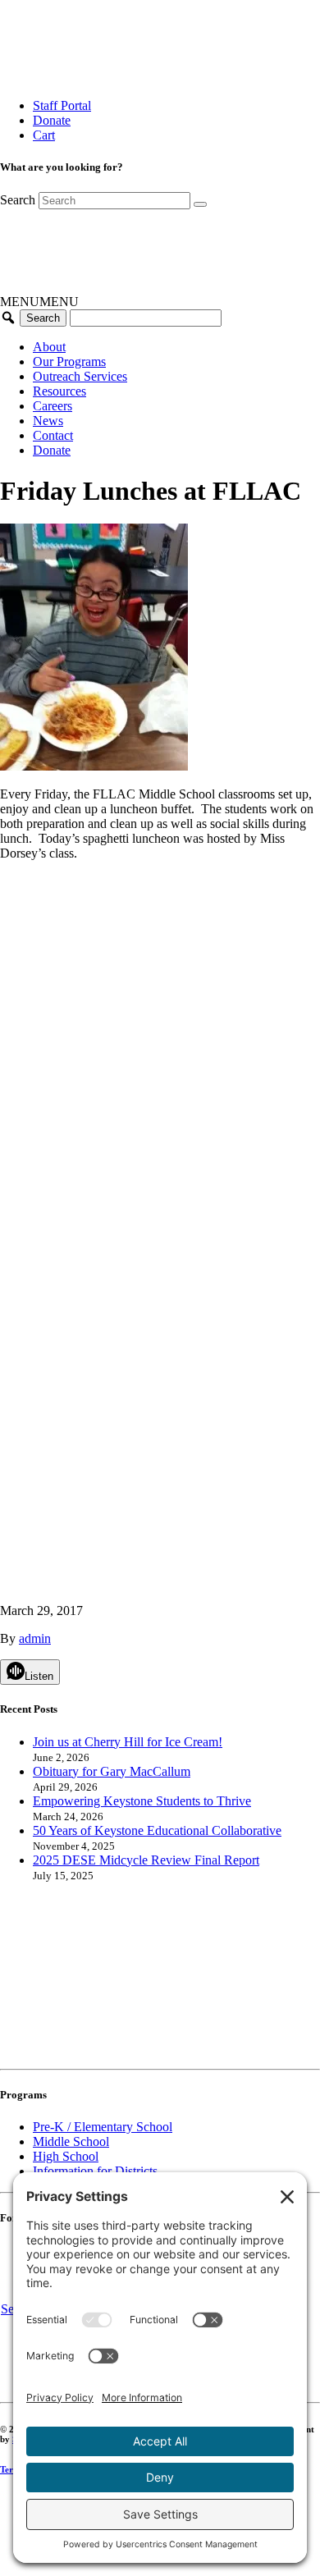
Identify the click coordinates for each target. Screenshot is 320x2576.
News (48, 421)
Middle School (71, 2141)
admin (35, 1638)
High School (66, 2156)
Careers (53, 406)
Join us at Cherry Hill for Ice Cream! (128, 1742)
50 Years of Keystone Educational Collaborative (157, 1830)
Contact (53, 435)
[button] (39, 302)
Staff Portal (62, 105)
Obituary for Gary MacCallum (112, 1771)
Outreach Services (80, 376)
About (49, 347)
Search (18, 200)
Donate (52, 120)
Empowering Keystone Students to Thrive (142, 1801)
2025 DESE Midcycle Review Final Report (146, 1860)
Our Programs (69, 361)
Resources (59, 391)
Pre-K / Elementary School (103, 2127)
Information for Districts (95, 2171)
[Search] (200, 204)
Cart (44, 135)
